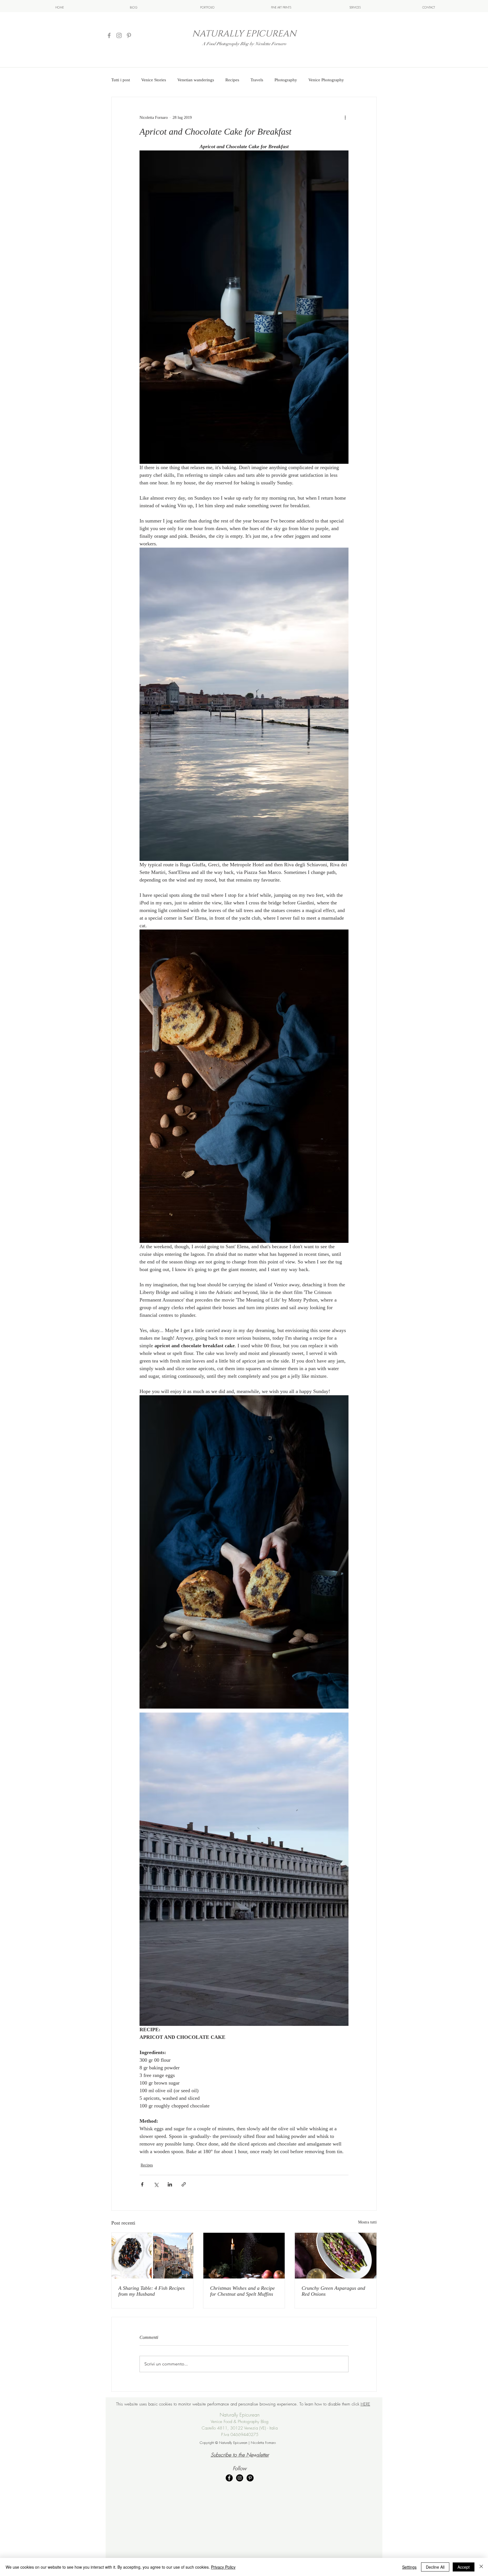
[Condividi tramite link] (184, 2184)
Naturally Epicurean (240, 2415)
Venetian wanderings (196, 80)
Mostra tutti (367, 2222)
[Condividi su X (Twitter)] (156, 2184)
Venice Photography (326, 80)
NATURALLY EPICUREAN (244, 34)
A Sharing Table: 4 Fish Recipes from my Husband (152, 2291)
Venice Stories (154, 80)
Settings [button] (409, 2567)
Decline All (435, 2567)
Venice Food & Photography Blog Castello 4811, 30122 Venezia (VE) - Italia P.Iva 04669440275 (240, 2428)
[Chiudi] (481, 2567)
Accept (464, 2567)
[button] (355, 7)
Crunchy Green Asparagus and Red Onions (333, 2291)
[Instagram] (119, 35)
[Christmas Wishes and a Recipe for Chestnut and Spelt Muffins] (244, 2256)
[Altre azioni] (345, 117)
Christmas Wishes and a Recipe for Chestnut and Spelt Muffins (242, 2291)
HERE (365, 2404)
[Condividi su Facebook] (142, 2184)
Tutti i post (121, 80)
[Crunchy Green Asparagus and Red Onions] (336, 2256)
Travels (257, 80)
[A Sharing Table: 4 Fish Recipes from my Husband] (152, 2256)
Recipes (232, 80)
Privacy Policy (223, 2567)
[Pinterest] (129, 35)
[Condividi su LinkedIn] (170, 2184)
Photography (286, 80)
